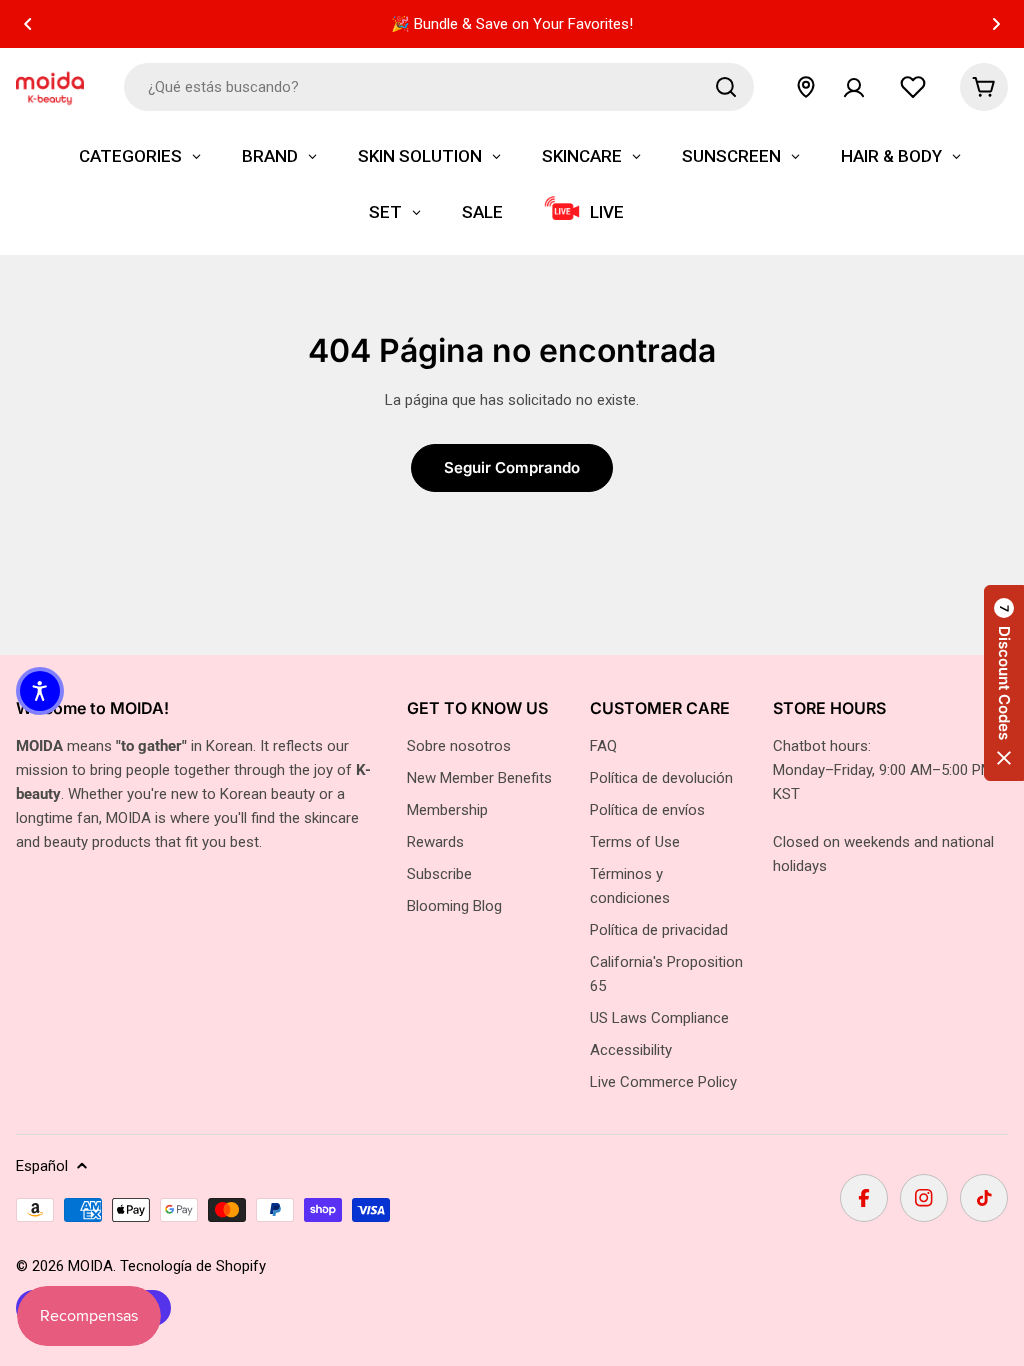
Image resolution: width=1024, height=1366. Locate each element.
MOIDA (90, 1266)
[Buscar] (726, 87)
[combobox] (439, 87)
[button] (28, 24)
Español (42, 1166)
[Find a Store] (806, 87)
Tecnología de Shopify (193, 1266)
